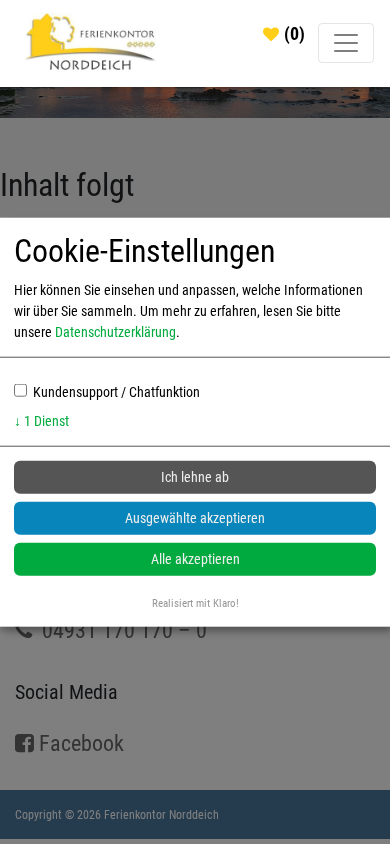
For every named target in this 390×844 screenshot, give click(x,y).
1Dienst (41, 421)
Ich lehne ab (195, 477)
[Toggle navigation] (346, 43)
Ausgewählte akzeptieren (195, 518)
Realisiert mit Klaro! (195, 603)
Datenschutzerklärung (115, 332)
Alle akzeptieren (195, 559)
